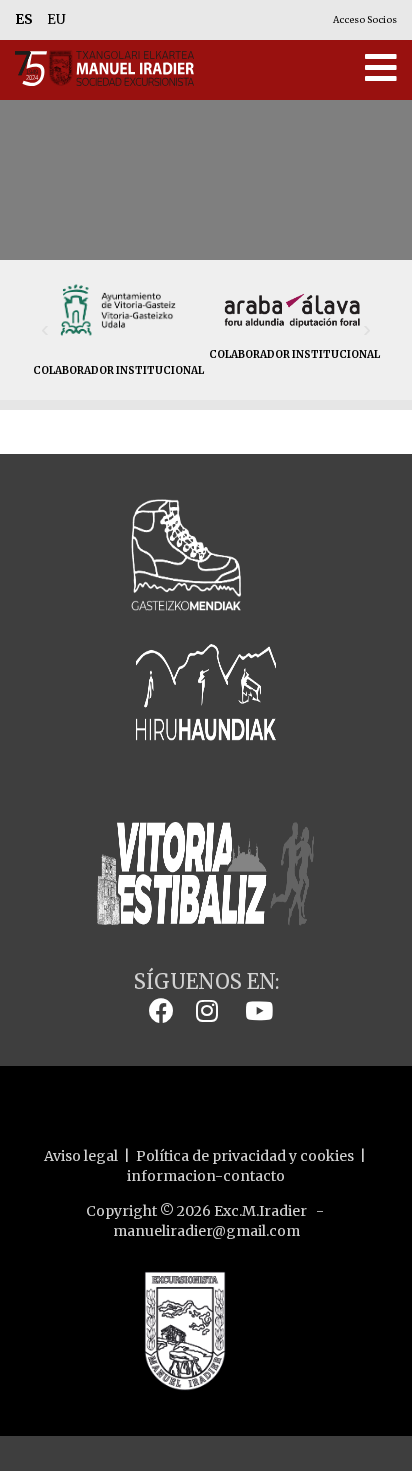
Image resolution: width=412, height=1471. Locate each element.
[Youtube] (254, 1010)
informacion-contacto (206, 1176)
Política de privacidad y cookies (245, 1156)
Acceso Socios (365, 19)
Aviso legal (81, 1156)
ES (24, 19)
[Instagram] (202, 1010)
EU (56, 19)
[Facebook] (156, 1010)
